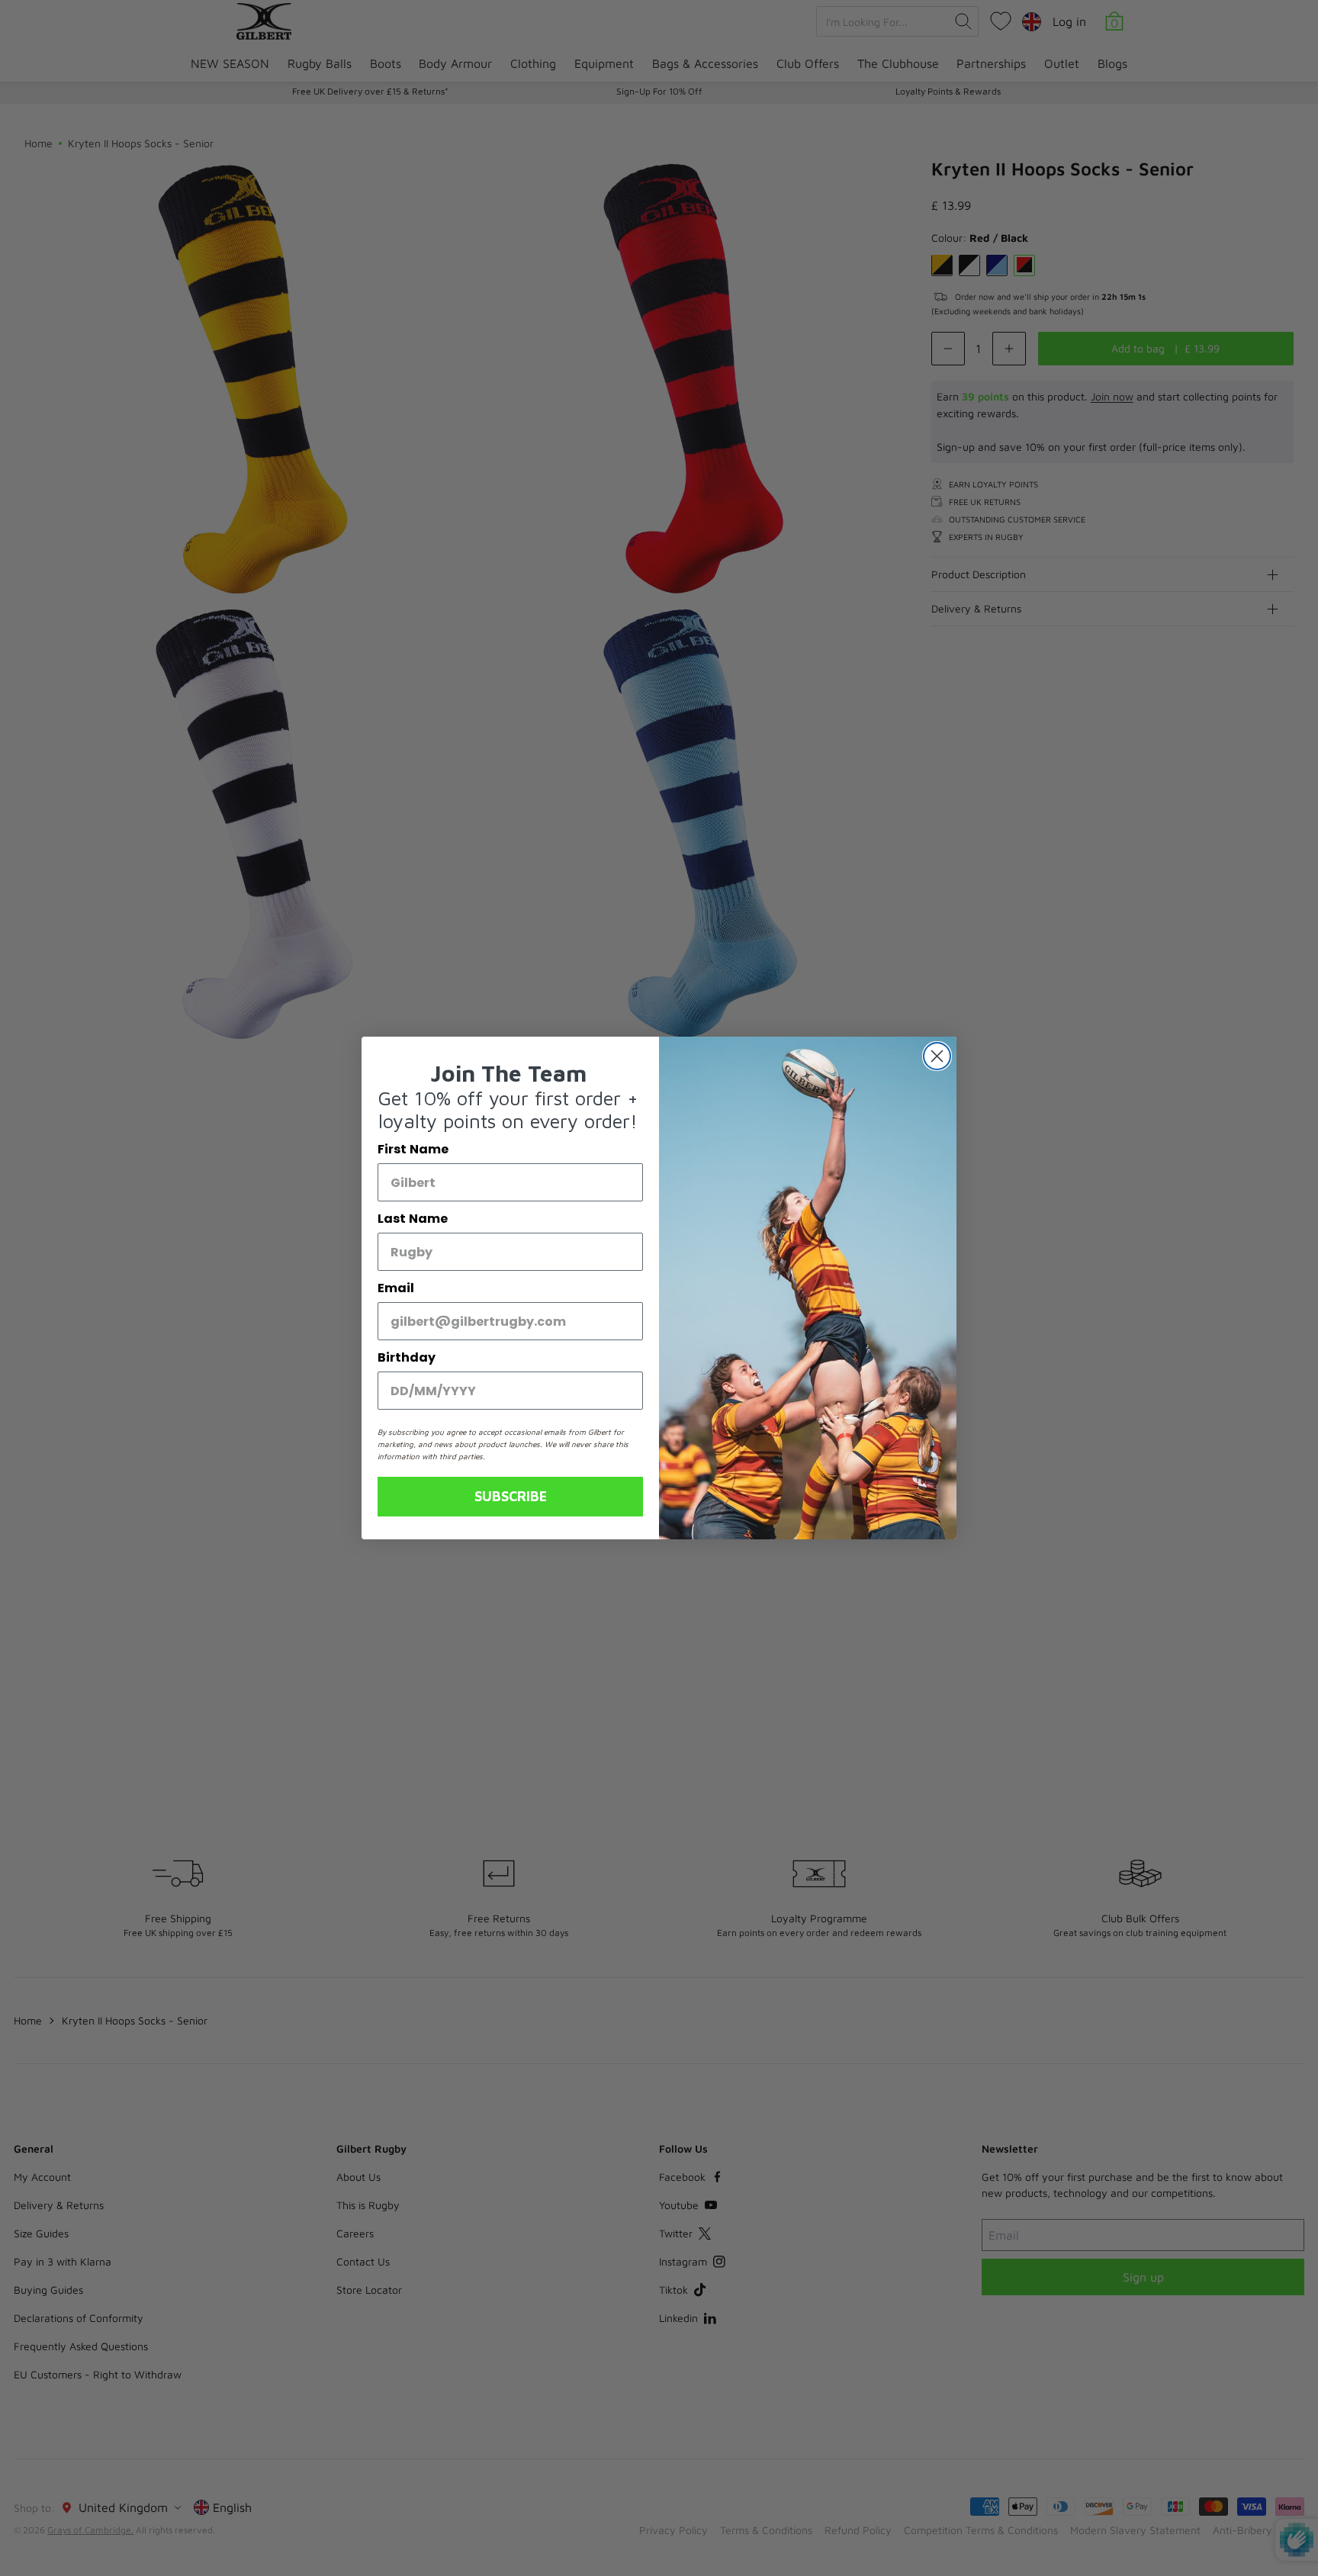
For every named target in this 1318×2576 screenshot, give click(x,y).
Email (396, 1288)
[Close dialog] (937, 1056)
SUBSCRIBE (511, 1496)
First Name (413, 1149)
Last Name (413, 1219)
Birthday (407, 1357)
